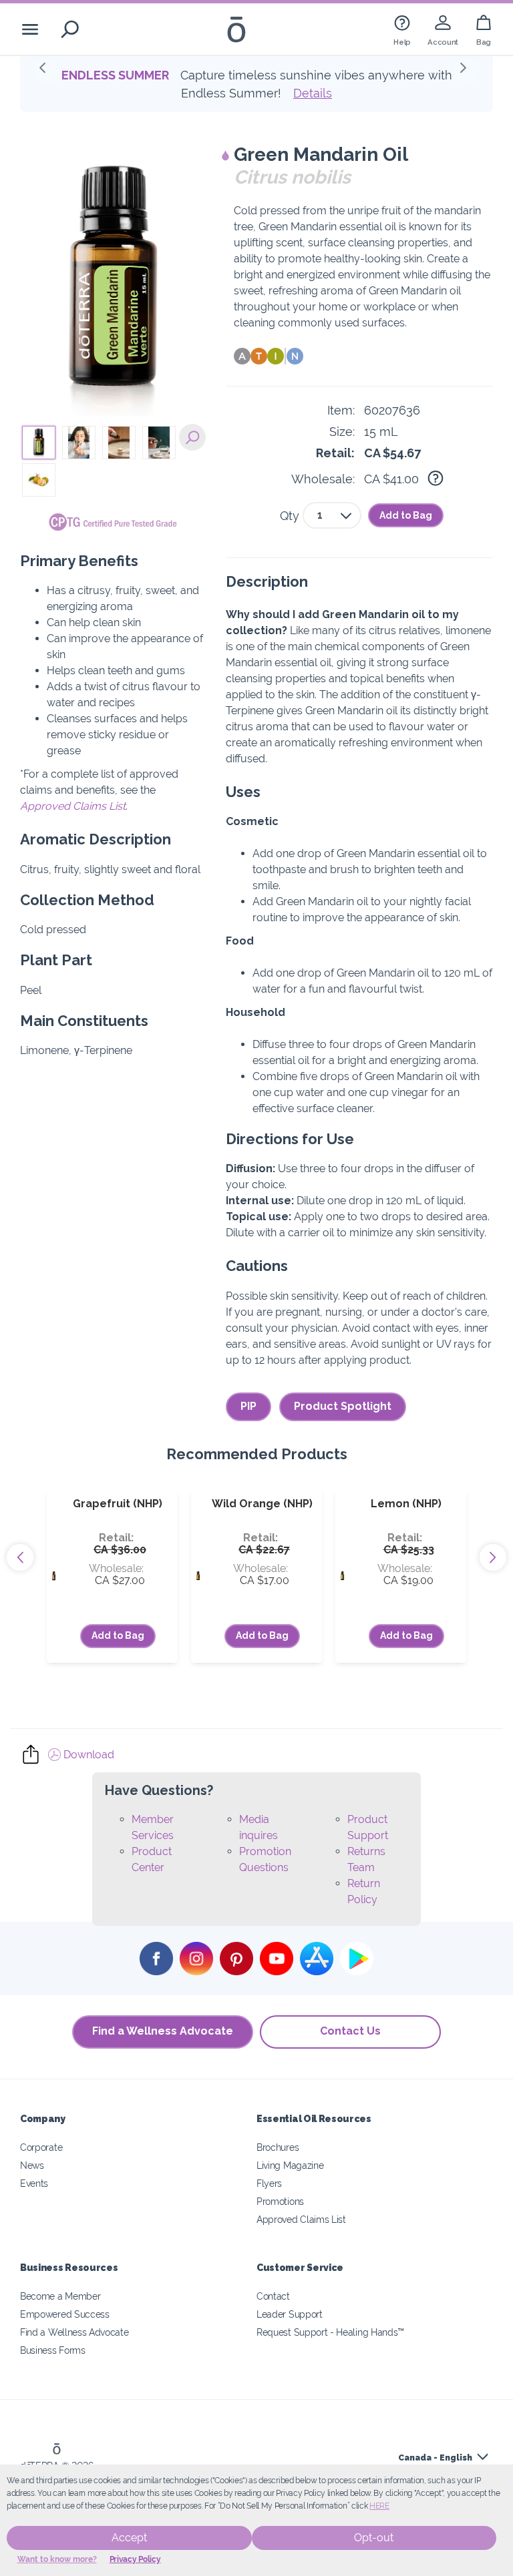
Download (88, 1755)
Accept (129, 2538)
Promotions (280, 2201)
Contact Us (350, 2031)
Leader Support (290, 2314)
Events (34, 2183)
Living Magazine (290, 2165)
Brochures (278, 2147)
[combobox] (332, 515)
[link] (402, 29)
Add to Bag (406, 515)
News (32, 2165)
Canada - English (435, 2458)
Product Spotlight (343, 1406)
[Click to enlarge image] (113, 282)
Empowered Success (65, 2314)
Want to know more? (57, 2559)
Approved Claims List (73, 806)
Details (287, 93)
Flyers (269, 2183)
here (379, 2506)
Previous (20, 1557)
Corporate (41, 2147)
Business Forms (53, 2350)
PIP (248, 1406)
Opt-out (374, 2538)
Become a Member (60, 2296)
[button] (47, 71)
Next (493, 1557)
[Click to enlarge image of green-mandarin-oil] (192, 437)
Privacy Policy (135, 2559)
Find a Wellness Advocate (163, 2031)
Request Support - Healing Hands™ (330, 2332)
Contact (273, 2296)
